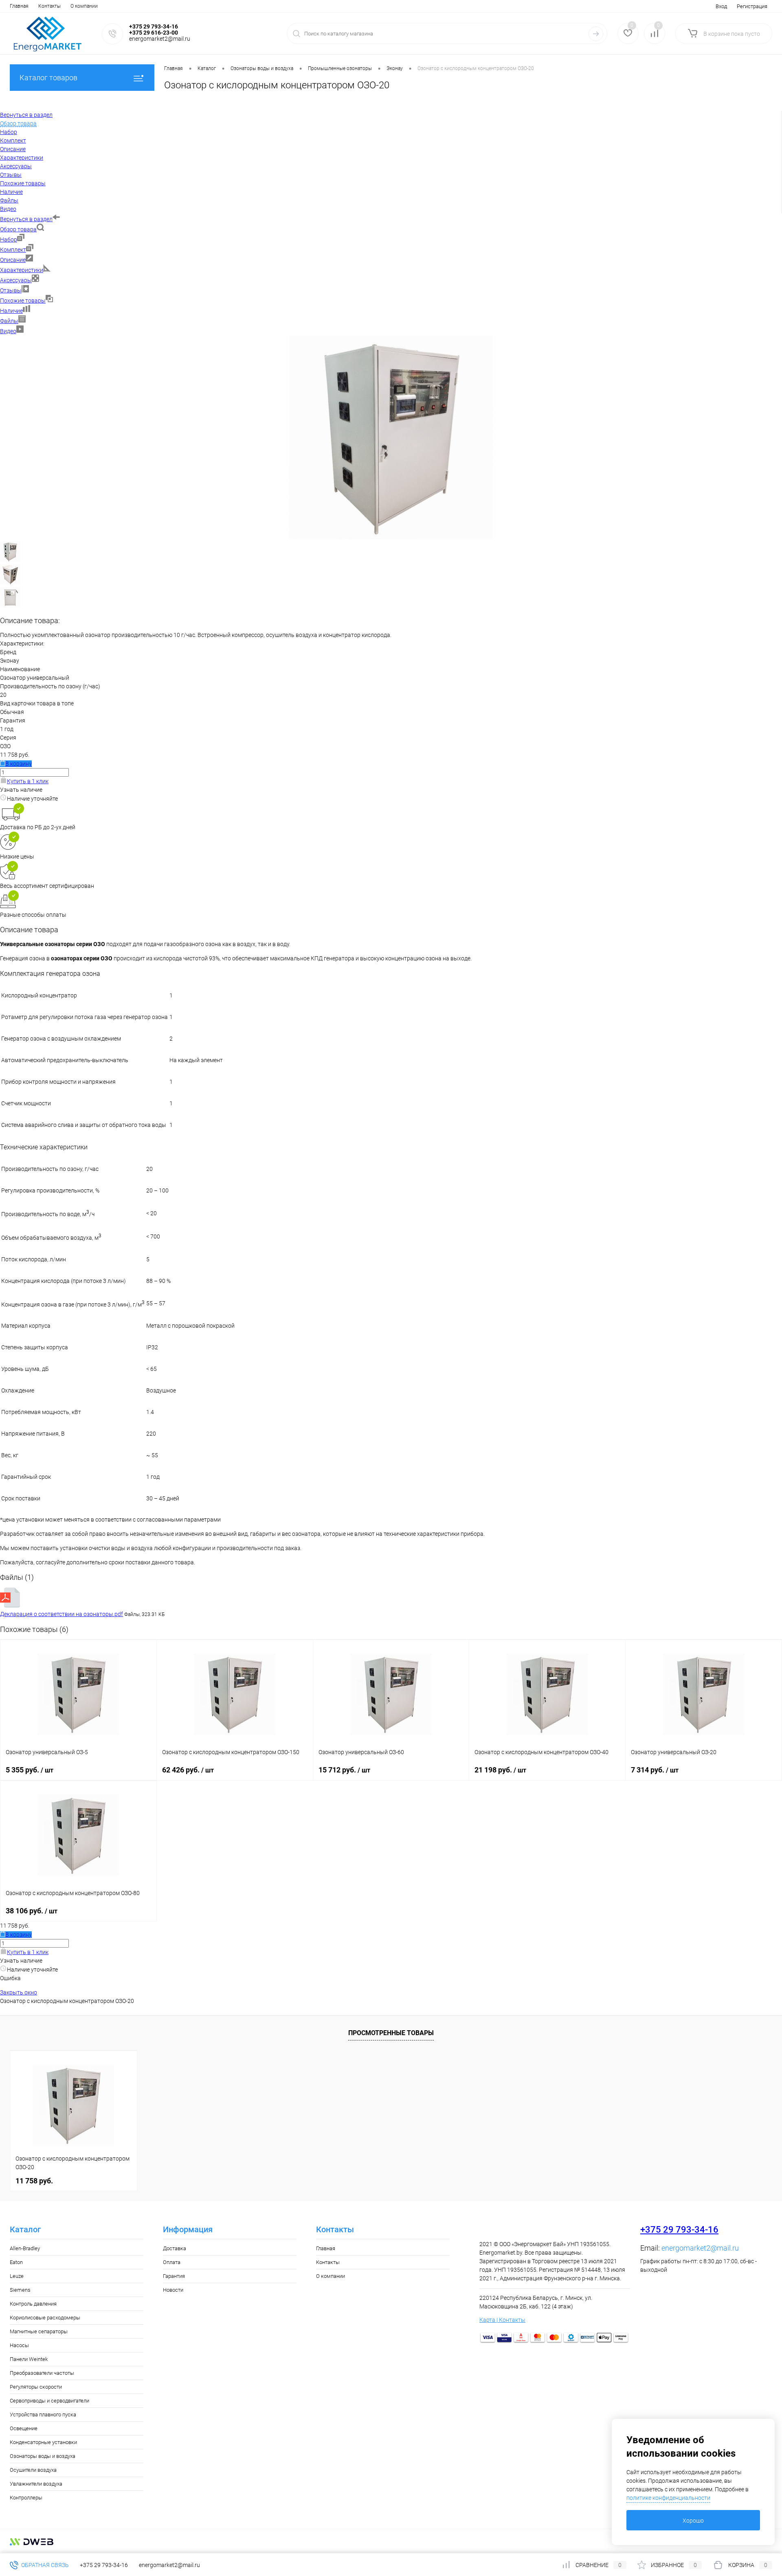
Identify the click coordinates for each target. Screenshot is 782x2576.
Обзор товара (18, 229)
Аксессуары (16, 280)
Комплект (13, 250)
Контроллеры (26, 2498)
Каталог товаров (48, 78)
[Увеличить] (391, 537)
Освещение (24, 2428)
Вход (721, 6)
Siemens (20, 2290)
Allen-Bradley (25, 2248)
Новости (173, 2290)
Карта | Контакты (502, 2320)
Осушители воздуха (33, 2470)
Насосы (19, 2345)
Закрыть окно (19, 1992)
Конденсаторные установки (43, 2442)
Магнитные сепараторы (39, 2331)
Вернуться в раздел (26, 219)
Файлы (9, 321)
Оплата (172, 2262)
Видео (8, 331)
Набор (9, 239)
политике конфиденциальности (668, 2498)
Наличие (11, 311)
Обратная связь (44, 2565)
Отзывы (11, 290)
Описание (13, 260)
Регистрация (752, 6)
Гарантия (174, 2276)
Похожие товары (23, 301)
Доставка (175, 2248)
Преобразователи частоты (42, 2373)
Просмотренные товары (391, 2033)
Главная (19, 6)
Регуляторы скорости (36, 2387)
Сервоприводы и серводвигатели (49, 2401)
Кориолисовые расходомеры (45, 2318)
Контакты (49, 6)
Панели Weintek (29, 2359)
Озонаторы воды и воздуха (43, 2456)
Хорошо (693, 2521)
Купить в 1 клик (28, 781)
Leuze (17, 2276)
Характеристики (22, 270)
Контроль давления (33, 2304)
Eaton (16, 2262)
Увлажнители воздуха (36, 2484)
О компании (84, 6)
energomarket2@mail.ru (700, 2248)
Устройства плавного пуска (43, 2415)
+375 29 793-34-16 (679, 2230)
